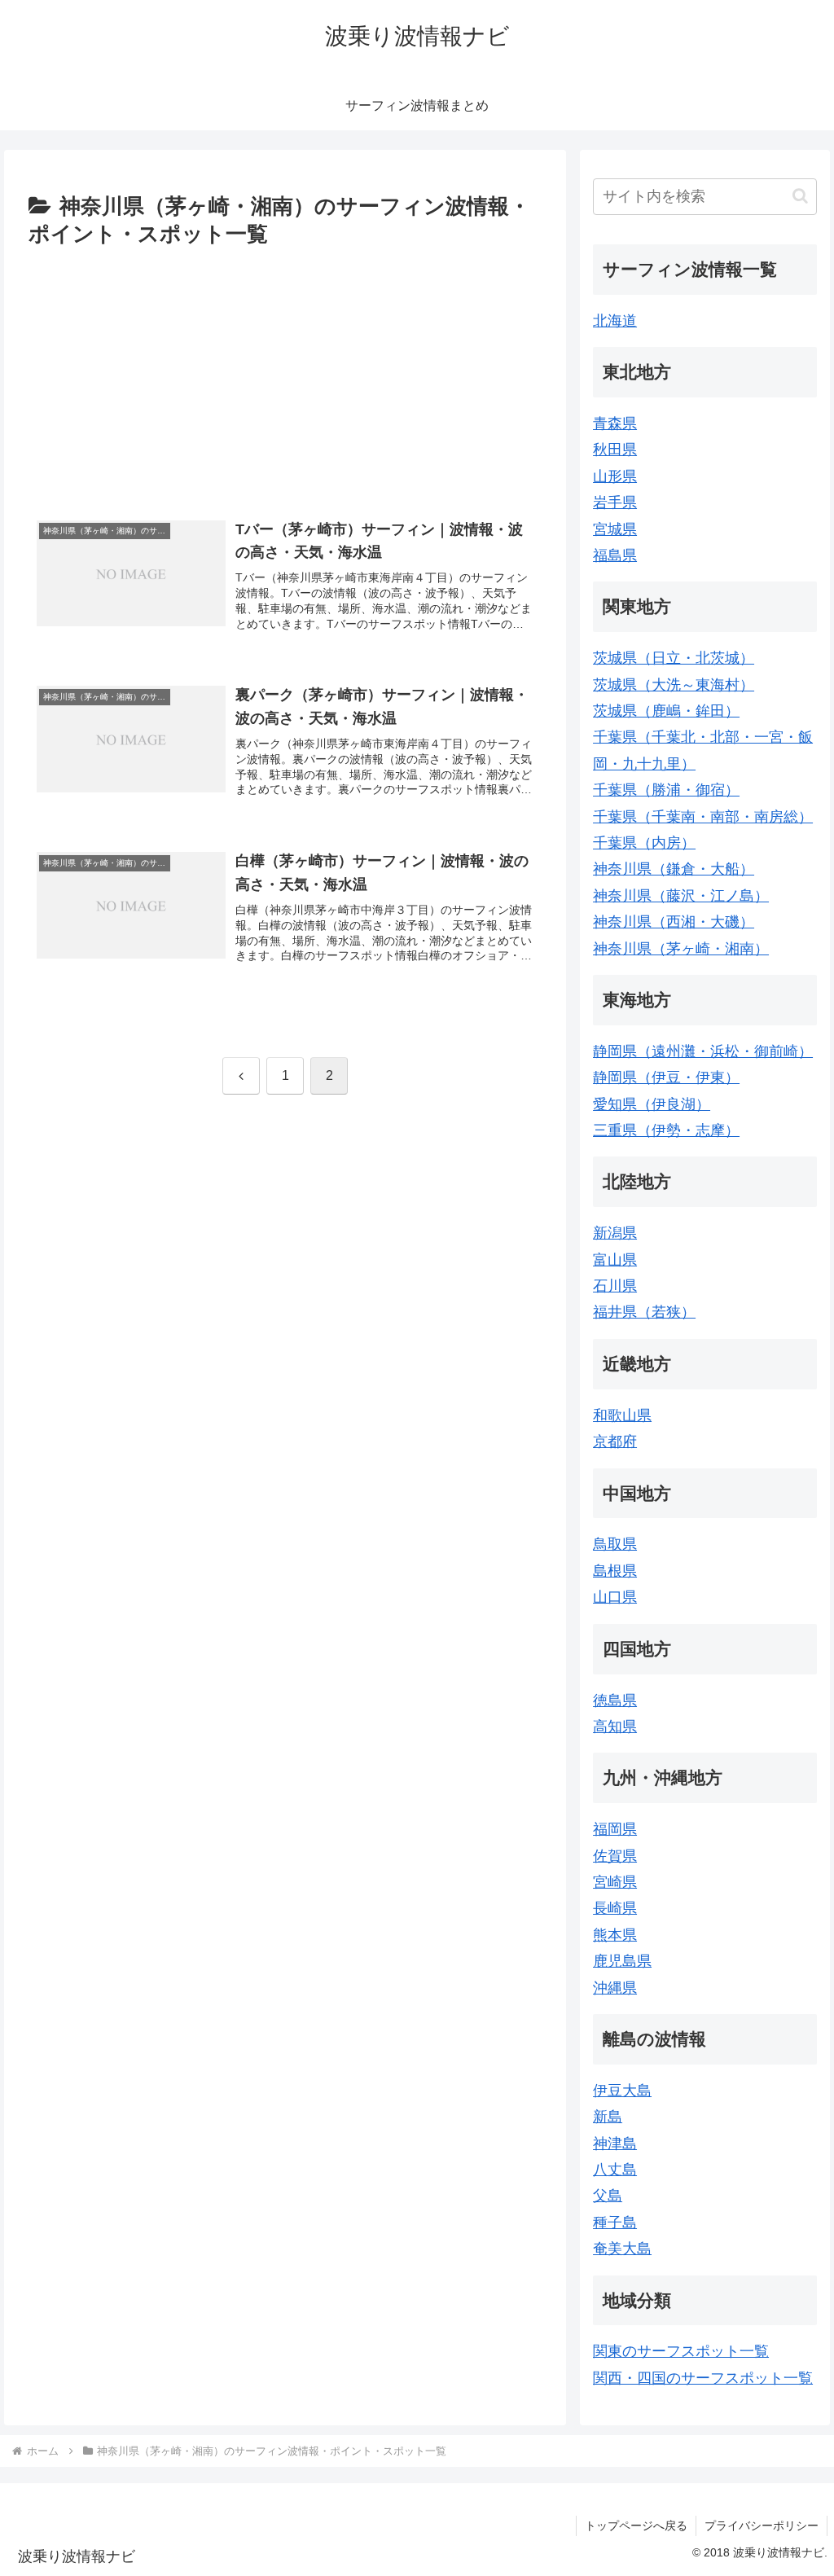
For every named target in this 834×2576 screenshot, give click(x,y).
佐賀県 (615, 1856)
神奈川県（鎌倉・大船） (674, 869)
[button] (800, 196)
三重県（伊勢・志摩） (666, 1130)
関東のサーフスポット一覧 (681, 2351)
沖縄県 (615, 1988)
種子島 (615, 2223)
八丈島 (615, 2170)
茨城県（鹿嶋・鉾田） (666, 711)
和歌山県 (622, 1415)
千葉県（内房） (644, 843)
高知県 (615, 1727)
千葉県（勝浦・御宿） (666, 790)
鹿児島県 (622, 1961)
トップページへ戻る (636, 2526)
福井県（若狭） (644, 1312)
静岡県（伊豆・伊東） (666, 1077)
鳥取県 (615, 1544)
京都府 (615, 1442)
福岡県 (615, 1829)
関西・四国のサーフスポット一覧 (703, 2378)
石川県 (615, 1286)
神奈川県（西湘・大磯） (674, 922)
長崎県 (615, 1908)
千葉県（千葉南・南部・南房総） (703, 817)
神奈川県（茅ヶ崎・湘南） (681, 949)
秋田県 (615, 450)
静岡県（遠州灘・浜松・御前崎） (703, 1051)
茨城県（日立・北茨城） (674, 658)
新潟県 (615, 1233)
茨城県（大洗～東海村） (674, 685)
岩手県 (615, 502)
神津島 (615, 2144)
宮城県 (615, 529)
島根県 (615, 1571)
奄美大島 (622, 2249)
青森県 (615, 423)
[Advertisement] (285, 375)
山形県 (615, 476)
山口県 (615, 1597)
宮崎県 (615, 1882)
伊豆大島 (622, 2091)
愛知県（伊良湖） (652, 1104)
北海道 (615, 321)
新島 (608, 2117)
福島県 (615, 555)
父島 (608, 2196)
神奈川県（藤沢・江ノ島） (681, 896)
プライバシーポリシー (762, 2526)
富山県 (615, 1260)
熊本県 (615, 1935)
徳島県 (615, 1701)
